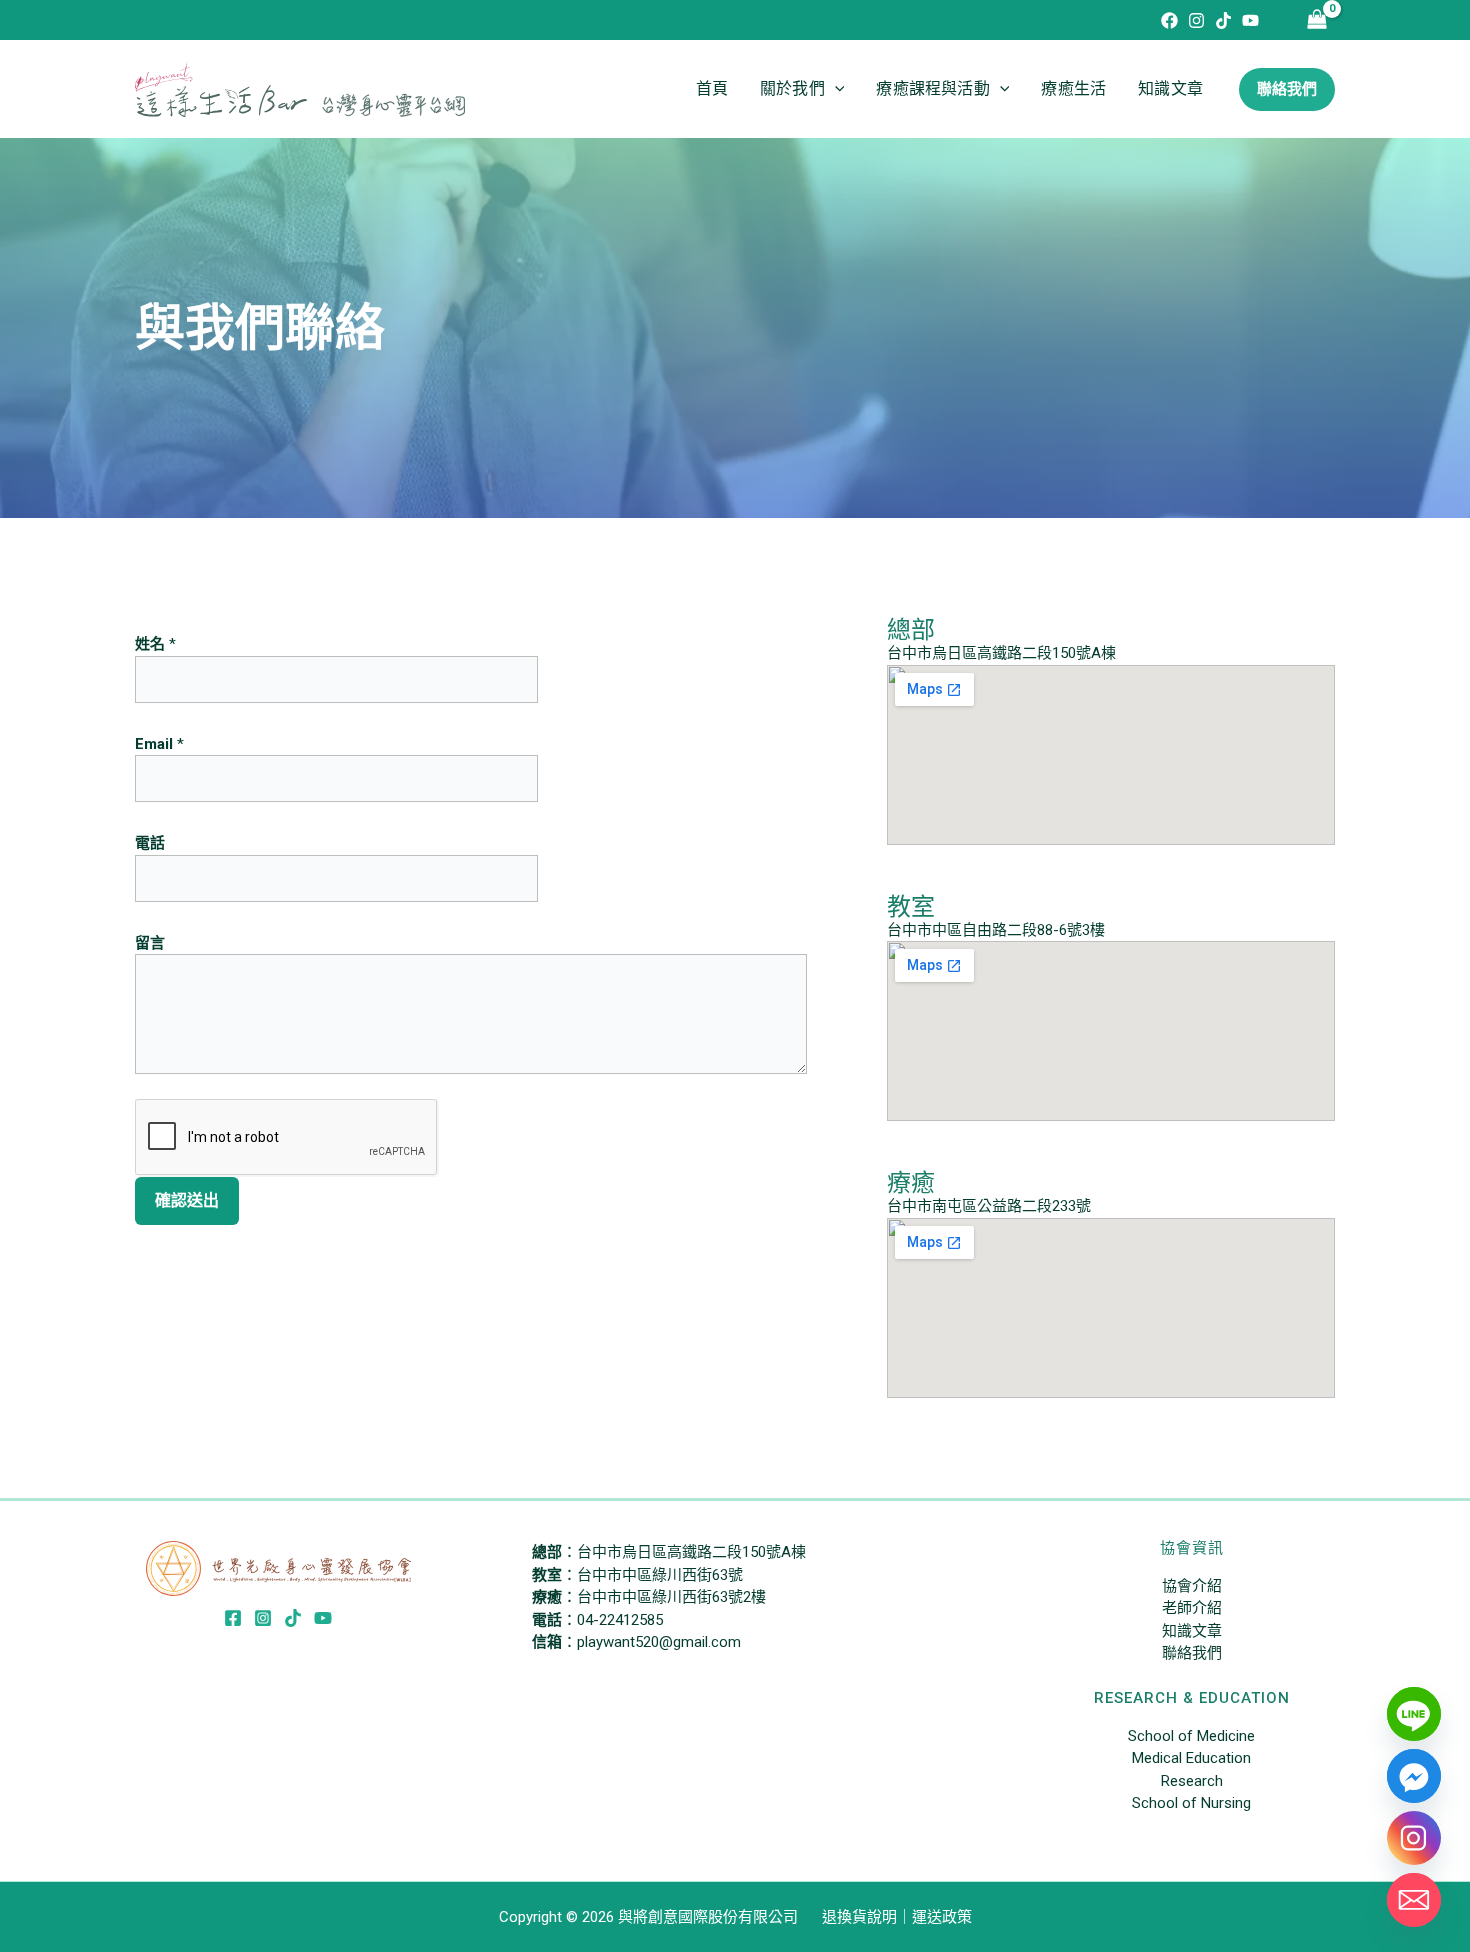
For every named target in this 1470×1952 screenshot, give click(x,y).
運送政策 (942, 1917)
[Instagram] (1196, 20)
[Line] (1414, 1714)
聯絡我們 (1192, 1653)
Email (159, 744)
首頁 (712, 88)
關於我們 (792, 88)
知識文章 (1170, 88)
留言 (150, 943)
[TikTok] (1223, 20)
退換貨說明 (859, 1917)
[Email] (1414, 1900)
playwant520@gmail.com (659, 1642)
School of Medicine (1191, 1736)
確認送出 (187, 1200)
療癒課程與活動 (932, 88)
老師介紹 (1192, 1608)
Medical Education (1191, 1758)
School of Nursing (1191, 1803)
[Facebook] (1169, 20)
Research (1192, 1781)
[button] (835, 89)
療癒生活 (1073, 88)
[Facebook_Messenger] (1414, 1776)
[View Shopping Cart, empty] (1317, 20)
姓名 (155, 644)
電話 (150, 843)
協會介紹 (1192, 1586)
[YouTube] (1250, 20)
